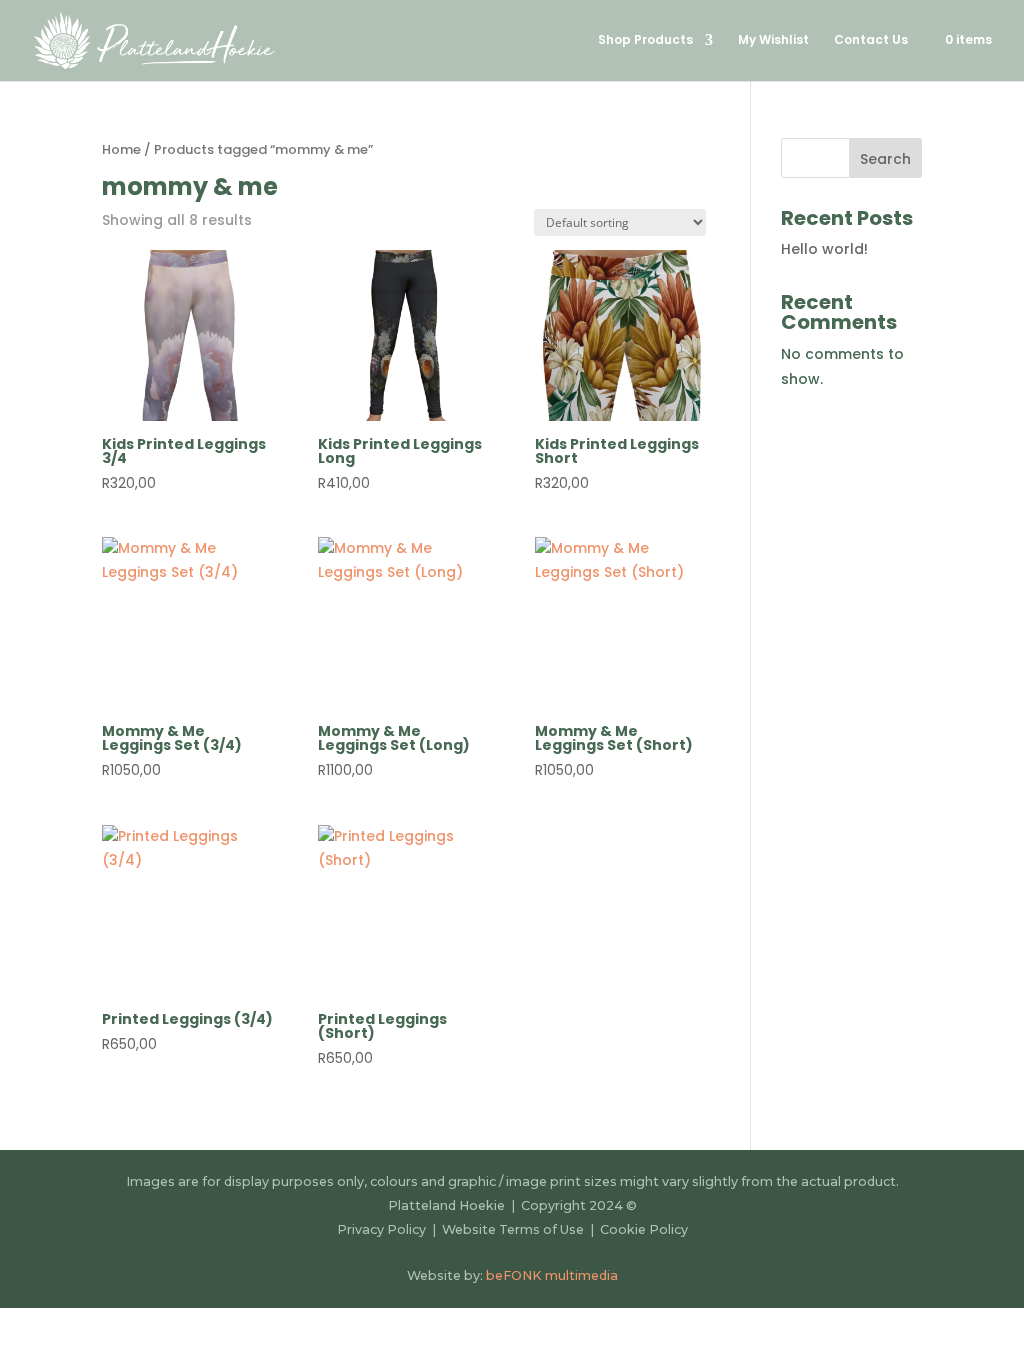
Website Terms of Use (514, 1229)
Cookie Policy (644, 1229)
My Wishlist (773, 40)
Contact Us (871, 40)
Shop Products (645, 40)
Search (885, 159)
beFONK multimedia (552, 1275)
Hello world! (824, 249)
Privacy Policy (381, 1229)
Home (121, 149)
